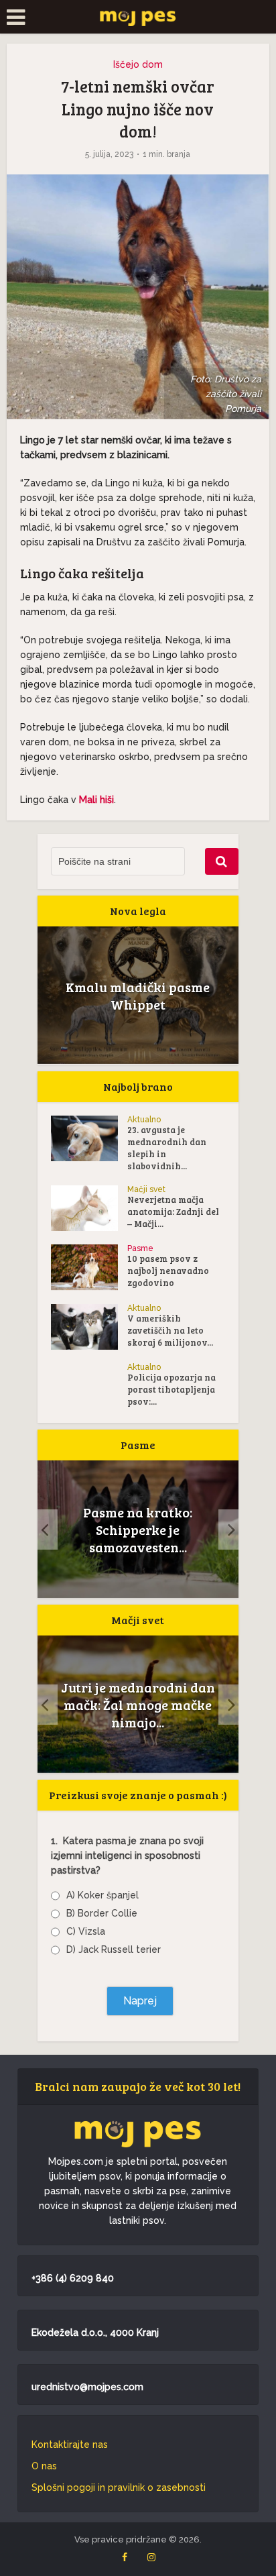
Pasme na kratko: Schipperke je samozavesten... (138, 1529)
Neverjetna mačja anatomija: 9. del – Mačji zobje (138, 1705)
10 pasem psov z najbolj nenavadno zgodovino (168, 1271)
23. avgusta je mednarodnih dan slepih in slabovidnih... (167, 1148)
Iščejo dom (138, 64)
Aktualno (144, 1120)
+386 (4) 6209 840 (73, 2278)
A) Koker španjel (102, 1895)
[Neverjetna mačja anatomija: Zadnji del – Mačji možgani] (89, 1208)
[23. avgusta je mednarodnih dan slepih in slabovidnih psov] (89, 1138)
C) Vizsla (86, 1931)
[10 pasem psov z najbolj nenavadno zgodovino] (89, 1267)
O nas (44, 2466)
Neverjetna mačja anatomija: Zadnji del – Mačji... (173, 1212)
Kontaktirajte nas (70, 2445)
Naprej (140, 2001)
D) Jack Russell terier (114, 1949)
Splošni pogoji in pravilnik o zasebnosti (119, 2487)
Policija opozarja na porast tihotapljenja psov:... (171, 1389)
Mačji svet (146, 1189)
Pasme (140, 1248)
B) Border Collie (102, 1913)
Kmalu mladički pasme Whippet (138, 996)
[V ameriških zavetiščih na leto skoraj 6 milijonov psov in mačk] (89, 1327)
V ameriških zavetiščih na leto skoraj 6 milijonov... (170, 1330)
